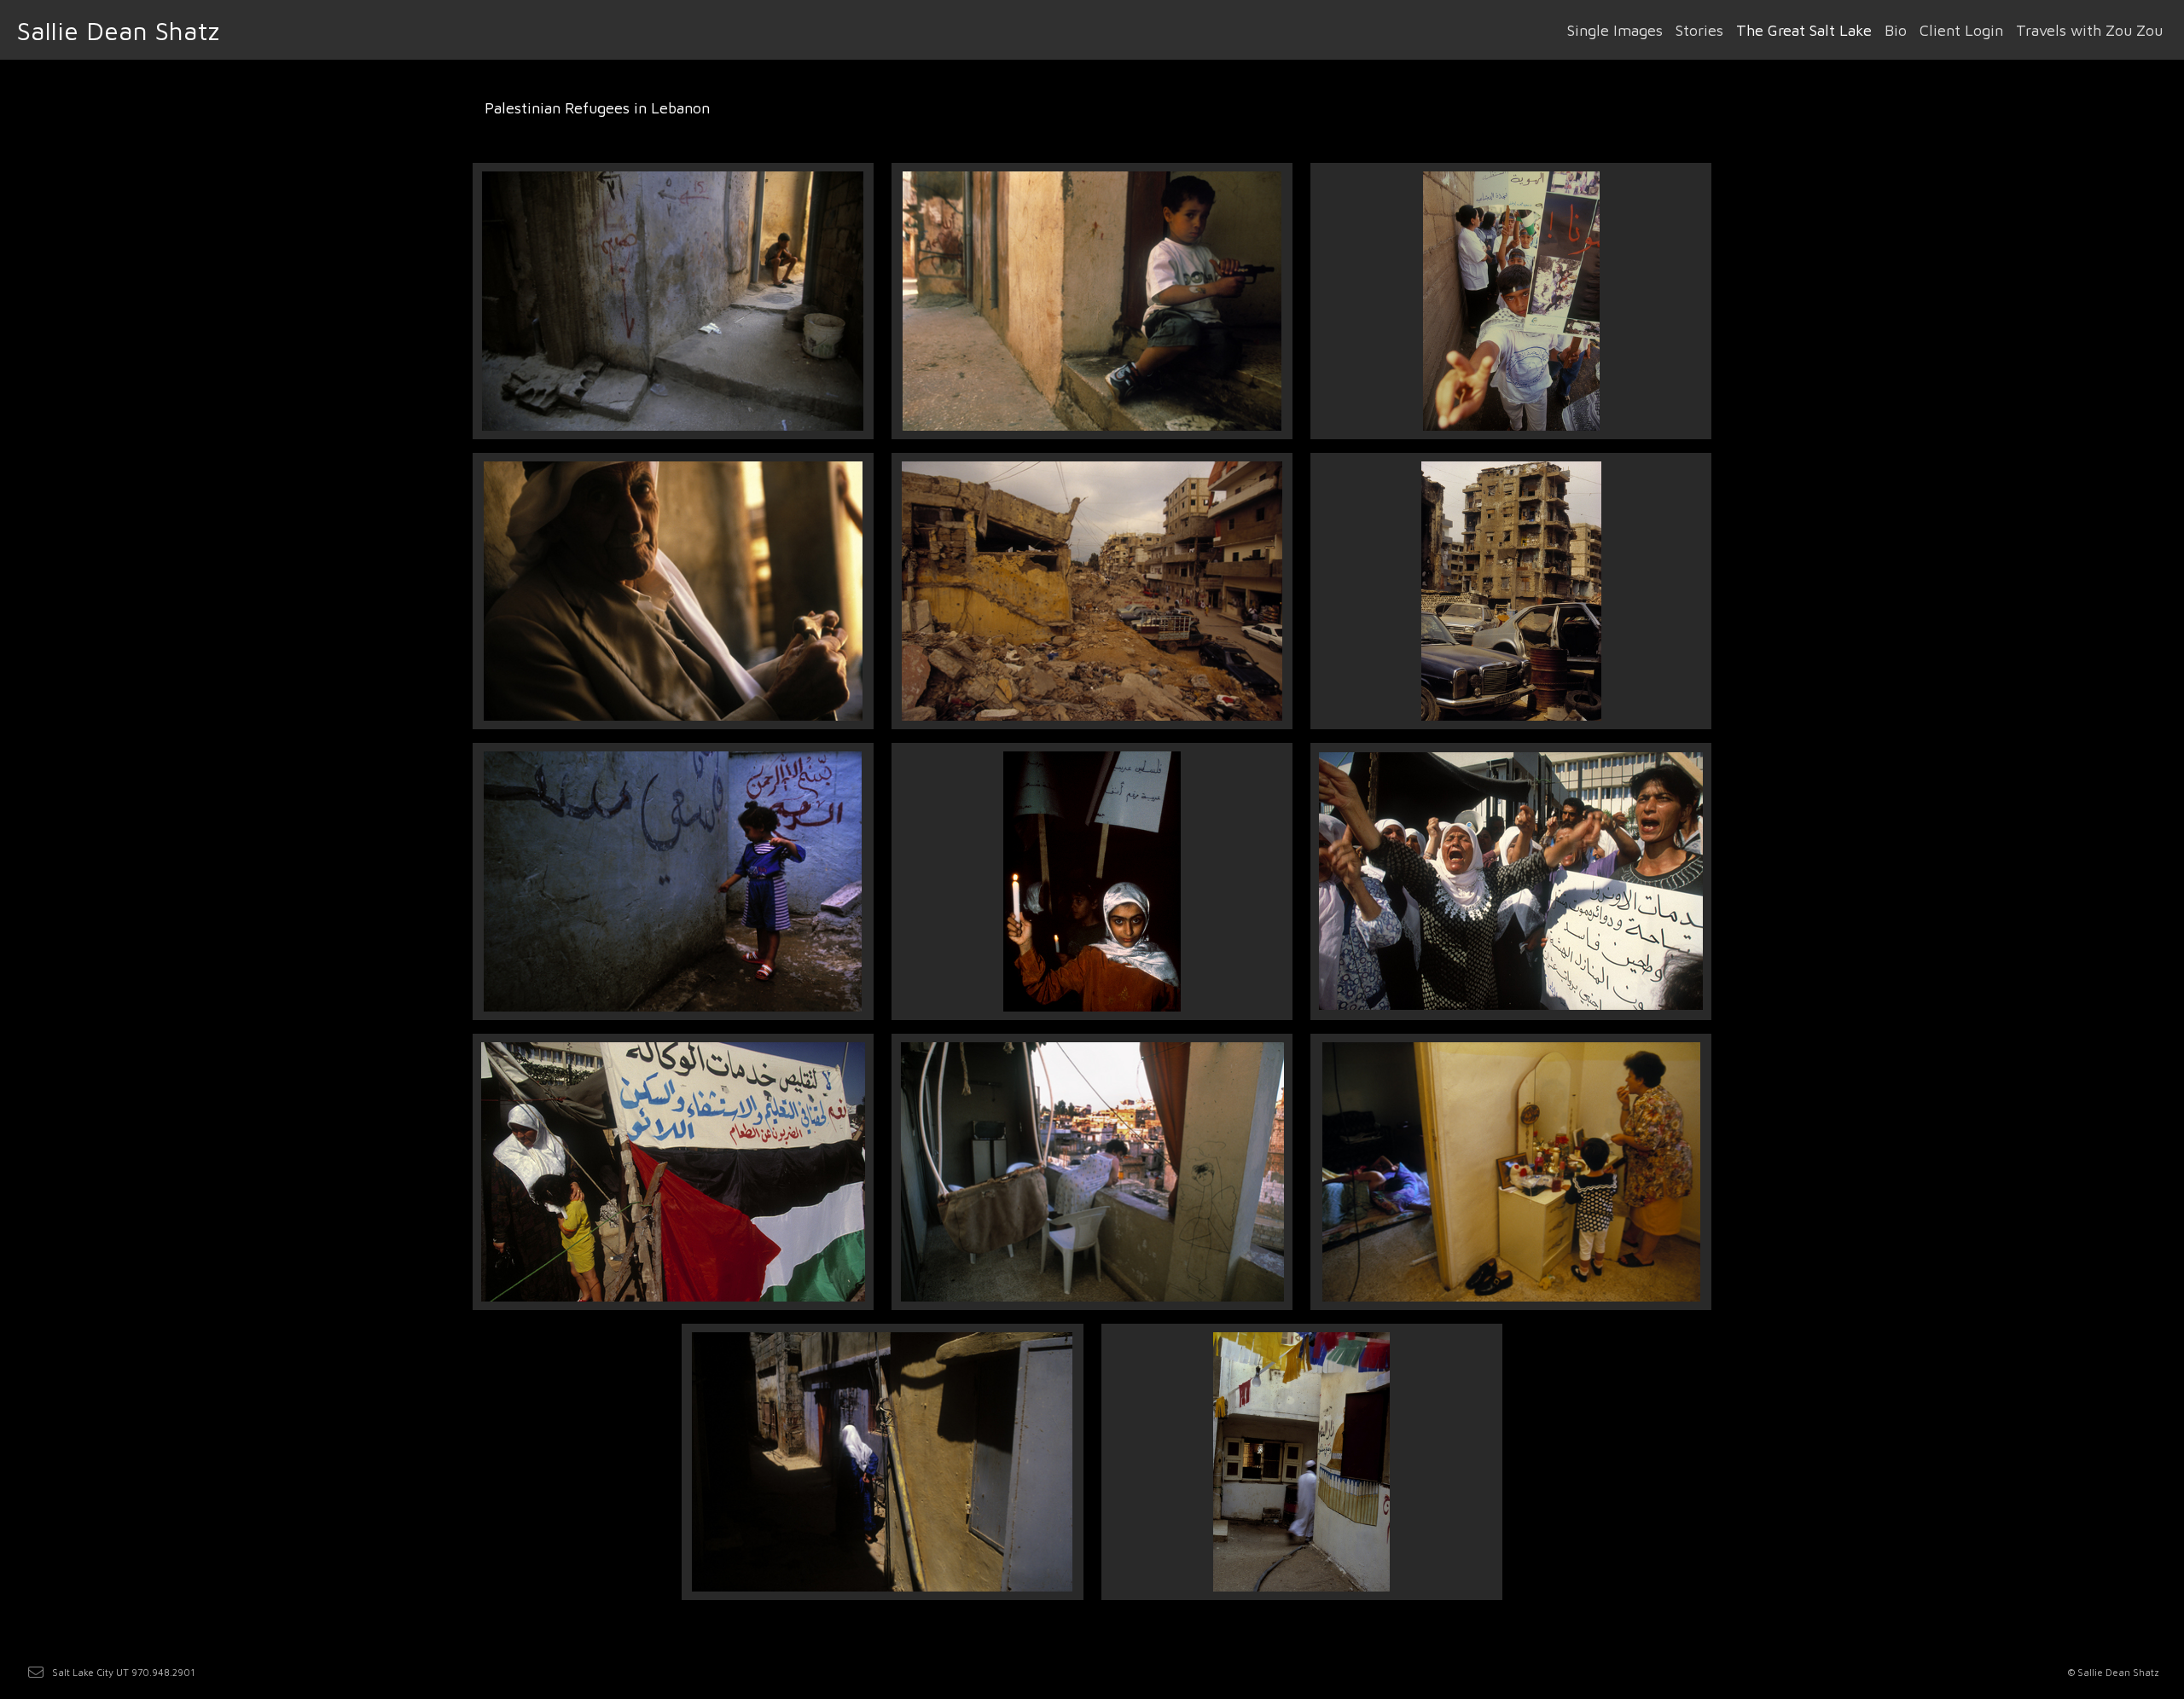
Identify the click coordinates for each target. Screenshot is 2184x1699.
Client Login (1961, 30)
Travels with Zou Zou (2089, 30)
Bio (1896, 30)
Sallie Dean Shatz (118, 30)
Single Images (1615, 30)
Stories (1699, 30)
